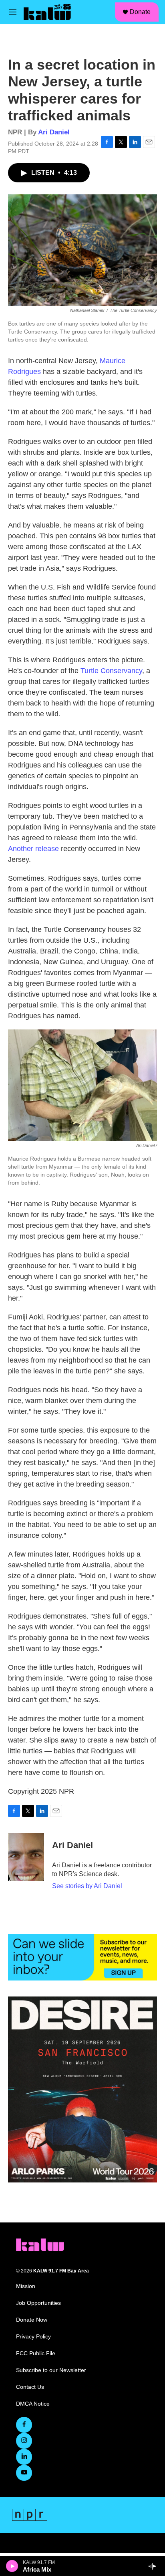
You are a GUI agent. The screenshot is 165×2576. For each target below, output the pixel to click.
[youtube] (24, 2473)
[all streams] (154, 2566)
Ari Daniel (54, 132)
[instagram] (24, 2441)
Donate (140, 12)
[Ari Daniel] (26, 1857)
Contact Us (30, 2387)
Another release (33, 849)
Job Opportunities (38, 2303)
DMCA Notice (33, 2404)
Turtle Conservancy (111, 671)
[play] (12, 2566)
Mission (26, 2286)
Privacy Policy (33, 2337)
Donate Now (32, 2320)
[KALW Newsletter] (82, 1957)
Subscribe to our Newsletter (51, 2370)
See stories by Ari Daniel (87, 1886)
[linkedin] (24, 2457)
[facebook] (24, 2425)
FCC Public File (36, 2353)
